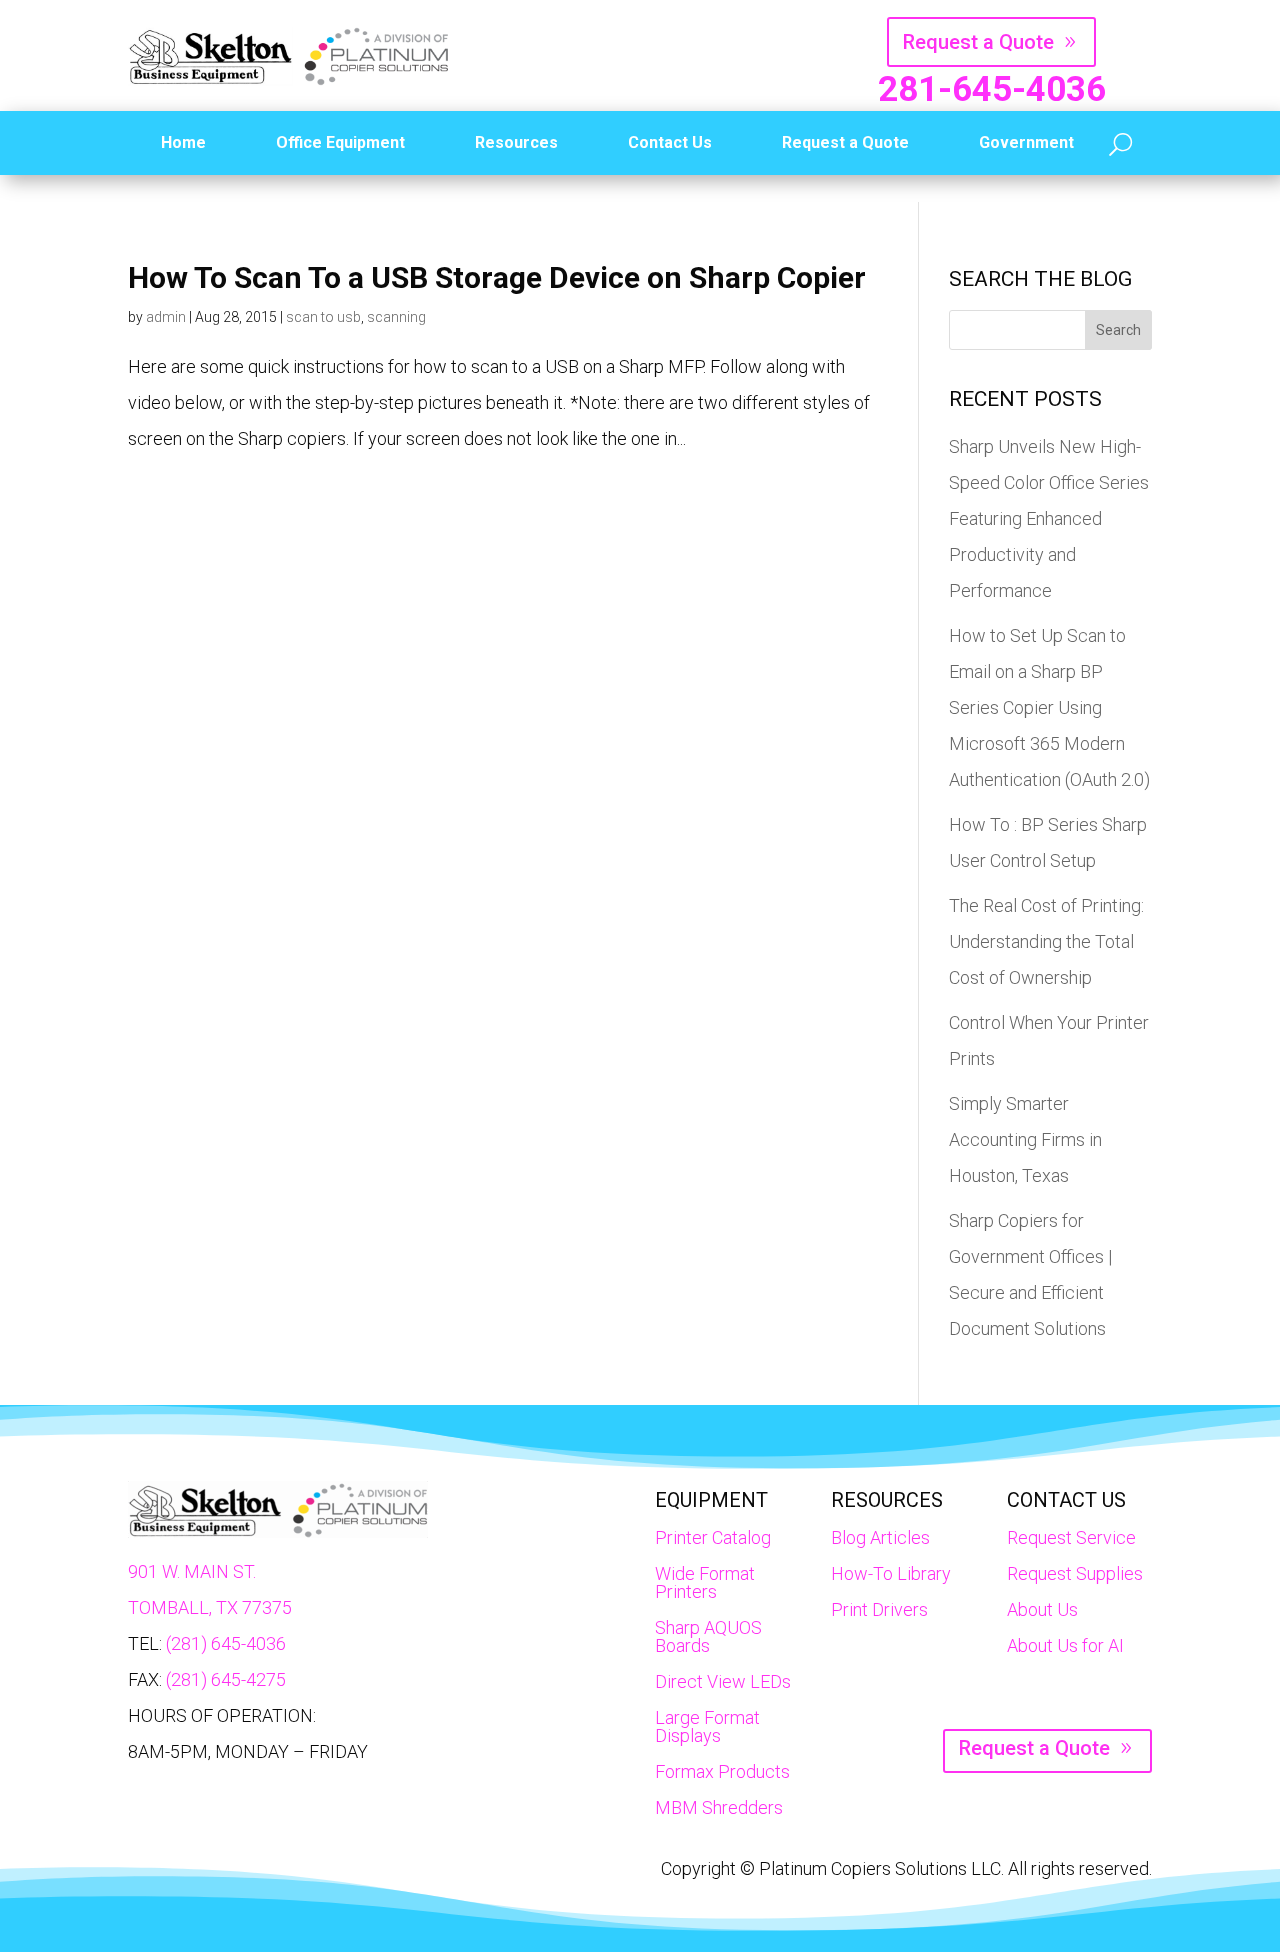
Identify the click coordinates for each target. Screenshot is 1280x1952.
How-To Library (891, 1573)
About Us (1042, 1609)
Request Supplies (1075, 1573)
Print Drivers (879, 1609)
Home (183, 142)
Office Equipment (340, 142)
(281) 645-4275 (226, 1679)
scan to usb (323, 317)
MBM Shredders (719, 1807)
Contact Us (670, 142)
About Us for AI (1065, 1645)
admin (166, 317)
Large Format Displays (707, 1726)
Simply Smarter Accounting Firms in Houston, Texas (1025, 1139)
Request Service (1071, 1537)
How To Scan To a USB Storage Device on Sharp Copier (497, 277)
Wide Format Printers (705, 1582)
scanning (396, 317)
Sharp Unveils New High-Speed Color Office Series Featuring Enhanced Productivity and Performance (1049, 518)
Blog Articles (880, 1537)
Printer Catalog (713, 1537)
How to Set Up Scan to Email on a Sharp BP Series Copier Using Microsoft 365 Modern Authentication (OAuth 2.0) (1049, 707)
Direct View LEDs (723, 1681)
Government (1026, 142)
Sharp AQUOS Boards (708, 1636)
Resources (516, 142)
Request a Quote (978, 42)
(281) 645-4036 (226, 1643)
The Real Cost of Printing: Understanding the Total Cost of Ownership (1046, 941)
